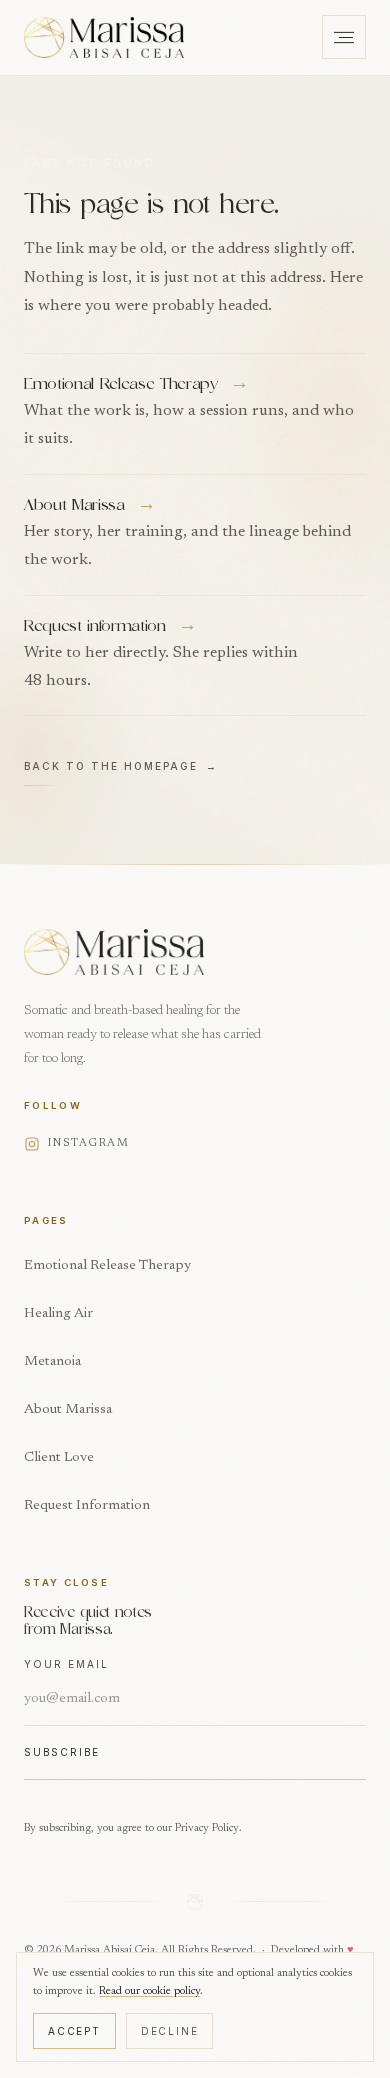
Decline (170, 2031)
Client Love (59, 1458)
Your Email (66, 1664)
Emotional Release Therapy (107, 1266)
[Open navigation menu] (344, 37)
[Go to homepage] (104, 37)
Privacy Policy (207, 1828)
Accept (74, 2031)
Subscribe (62, 1752)
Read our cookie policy (149, 1991)
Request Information (87, 1506)
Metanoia (52, 1362)
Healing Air (58, 1314)
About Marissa (68, 1410)
